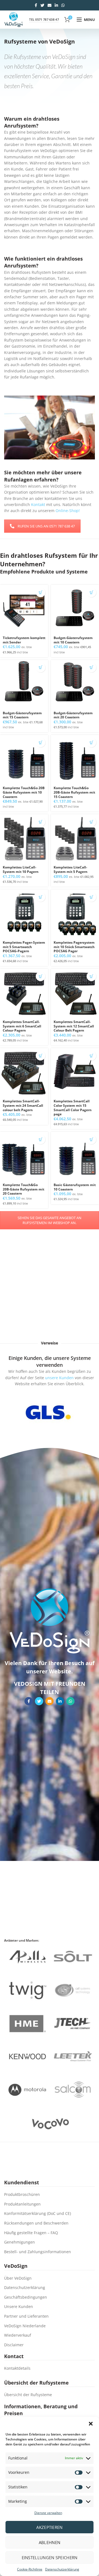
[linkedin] (56, 5)
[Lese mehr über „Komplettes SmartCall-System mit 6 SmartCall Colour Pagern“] (41, 976)
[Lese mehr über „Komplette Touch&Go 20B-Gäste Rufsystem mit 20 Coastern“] (41, 1139)
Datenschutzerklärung (62, 2569)
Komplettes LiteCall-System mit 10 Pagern (21, 869)
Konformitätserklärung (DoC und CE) (38, 2213)
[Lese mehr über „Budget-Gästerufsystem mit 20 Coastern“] (91, 668)
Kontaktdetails (17, 2368)
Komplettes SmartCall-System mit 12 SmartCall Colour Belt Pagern (74, 1026)
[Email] (50, 5)
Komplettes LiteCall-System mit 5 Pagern (71, 869)
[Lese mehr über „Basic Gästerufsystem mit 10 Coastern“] (91, 1139)
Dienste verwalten (48, 2513)
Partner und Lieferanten (26, 2316)
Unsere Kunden (19, 2306)
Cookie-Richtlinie (30, 2569)
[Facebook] (36, 5)
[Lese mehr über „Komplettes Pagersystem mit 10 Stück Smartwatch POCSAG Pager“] (91, 897)
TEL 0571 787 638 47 (44, 19)
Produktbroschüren (22, 2194)
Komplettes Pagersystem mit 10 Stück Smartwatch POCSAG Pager (74, 947)
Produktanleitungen (22, 2204)
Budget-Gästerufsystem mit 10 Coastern (73, 640)
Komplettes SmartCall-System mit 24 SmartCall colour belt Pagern (23, 1106)
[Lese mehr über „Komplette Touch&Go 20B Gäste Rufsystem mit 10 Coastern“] (41, 742)
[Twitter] (42, 5)
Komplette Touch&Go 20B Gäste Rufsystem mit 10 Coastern (24, 792)
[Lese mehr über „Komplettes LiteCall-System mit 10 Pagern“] (41, 822)
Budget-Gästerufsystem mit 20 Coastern (73, 715)
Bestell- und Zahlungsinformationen (38, 2252)
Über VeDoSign (18, 2278)
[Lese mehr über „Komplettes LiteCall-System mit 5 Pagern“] (91, 822)
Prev (15, 1412)
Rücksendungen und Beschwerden (36, 2223)
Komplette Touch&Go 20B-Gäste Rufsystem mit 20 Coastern (24, 1189)
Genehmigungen (20, 2242)
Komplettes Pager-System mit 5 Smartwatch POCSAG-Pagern (24, 947)
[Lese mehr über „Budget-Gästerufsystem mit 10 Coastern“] (91, 592)
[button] (91, 2424)
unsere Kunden (59, 1378)
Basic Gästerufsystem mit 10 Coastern (75, 1187)
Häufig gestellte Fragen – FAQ (31, 2233)
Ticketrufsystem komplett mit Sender (24, 640)
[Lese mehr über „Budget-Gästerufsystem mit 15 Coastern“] (41, 668)
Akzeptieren (49, 2527)
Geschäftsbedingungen (26, 2297)
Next (81, 1412)
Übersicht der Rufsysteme (28, 2395)
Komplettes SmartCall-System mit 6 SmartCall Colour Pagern (22, 1026)
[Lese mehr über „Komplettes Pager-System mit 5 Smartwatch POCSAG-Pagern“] (41, 897)
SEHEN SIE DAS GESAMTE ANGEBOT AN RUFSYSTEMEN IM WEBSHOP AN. (50, 1220)
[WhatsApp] (63, 5)
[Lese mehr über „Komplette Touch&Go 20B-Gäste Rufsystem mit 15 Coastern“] (91, 742)
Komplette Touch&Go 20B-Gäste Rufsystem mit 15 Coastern (74, 792)
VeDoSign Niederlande (25, 2326)
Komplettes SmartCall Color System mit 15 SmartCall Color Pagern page (73, 1108)
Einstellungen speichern (50, 2558)
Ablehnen (50, 2542)
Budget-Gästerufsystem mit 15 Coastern (22, 715)
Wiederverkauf (18, 2335)
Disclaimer (14, 2345)
